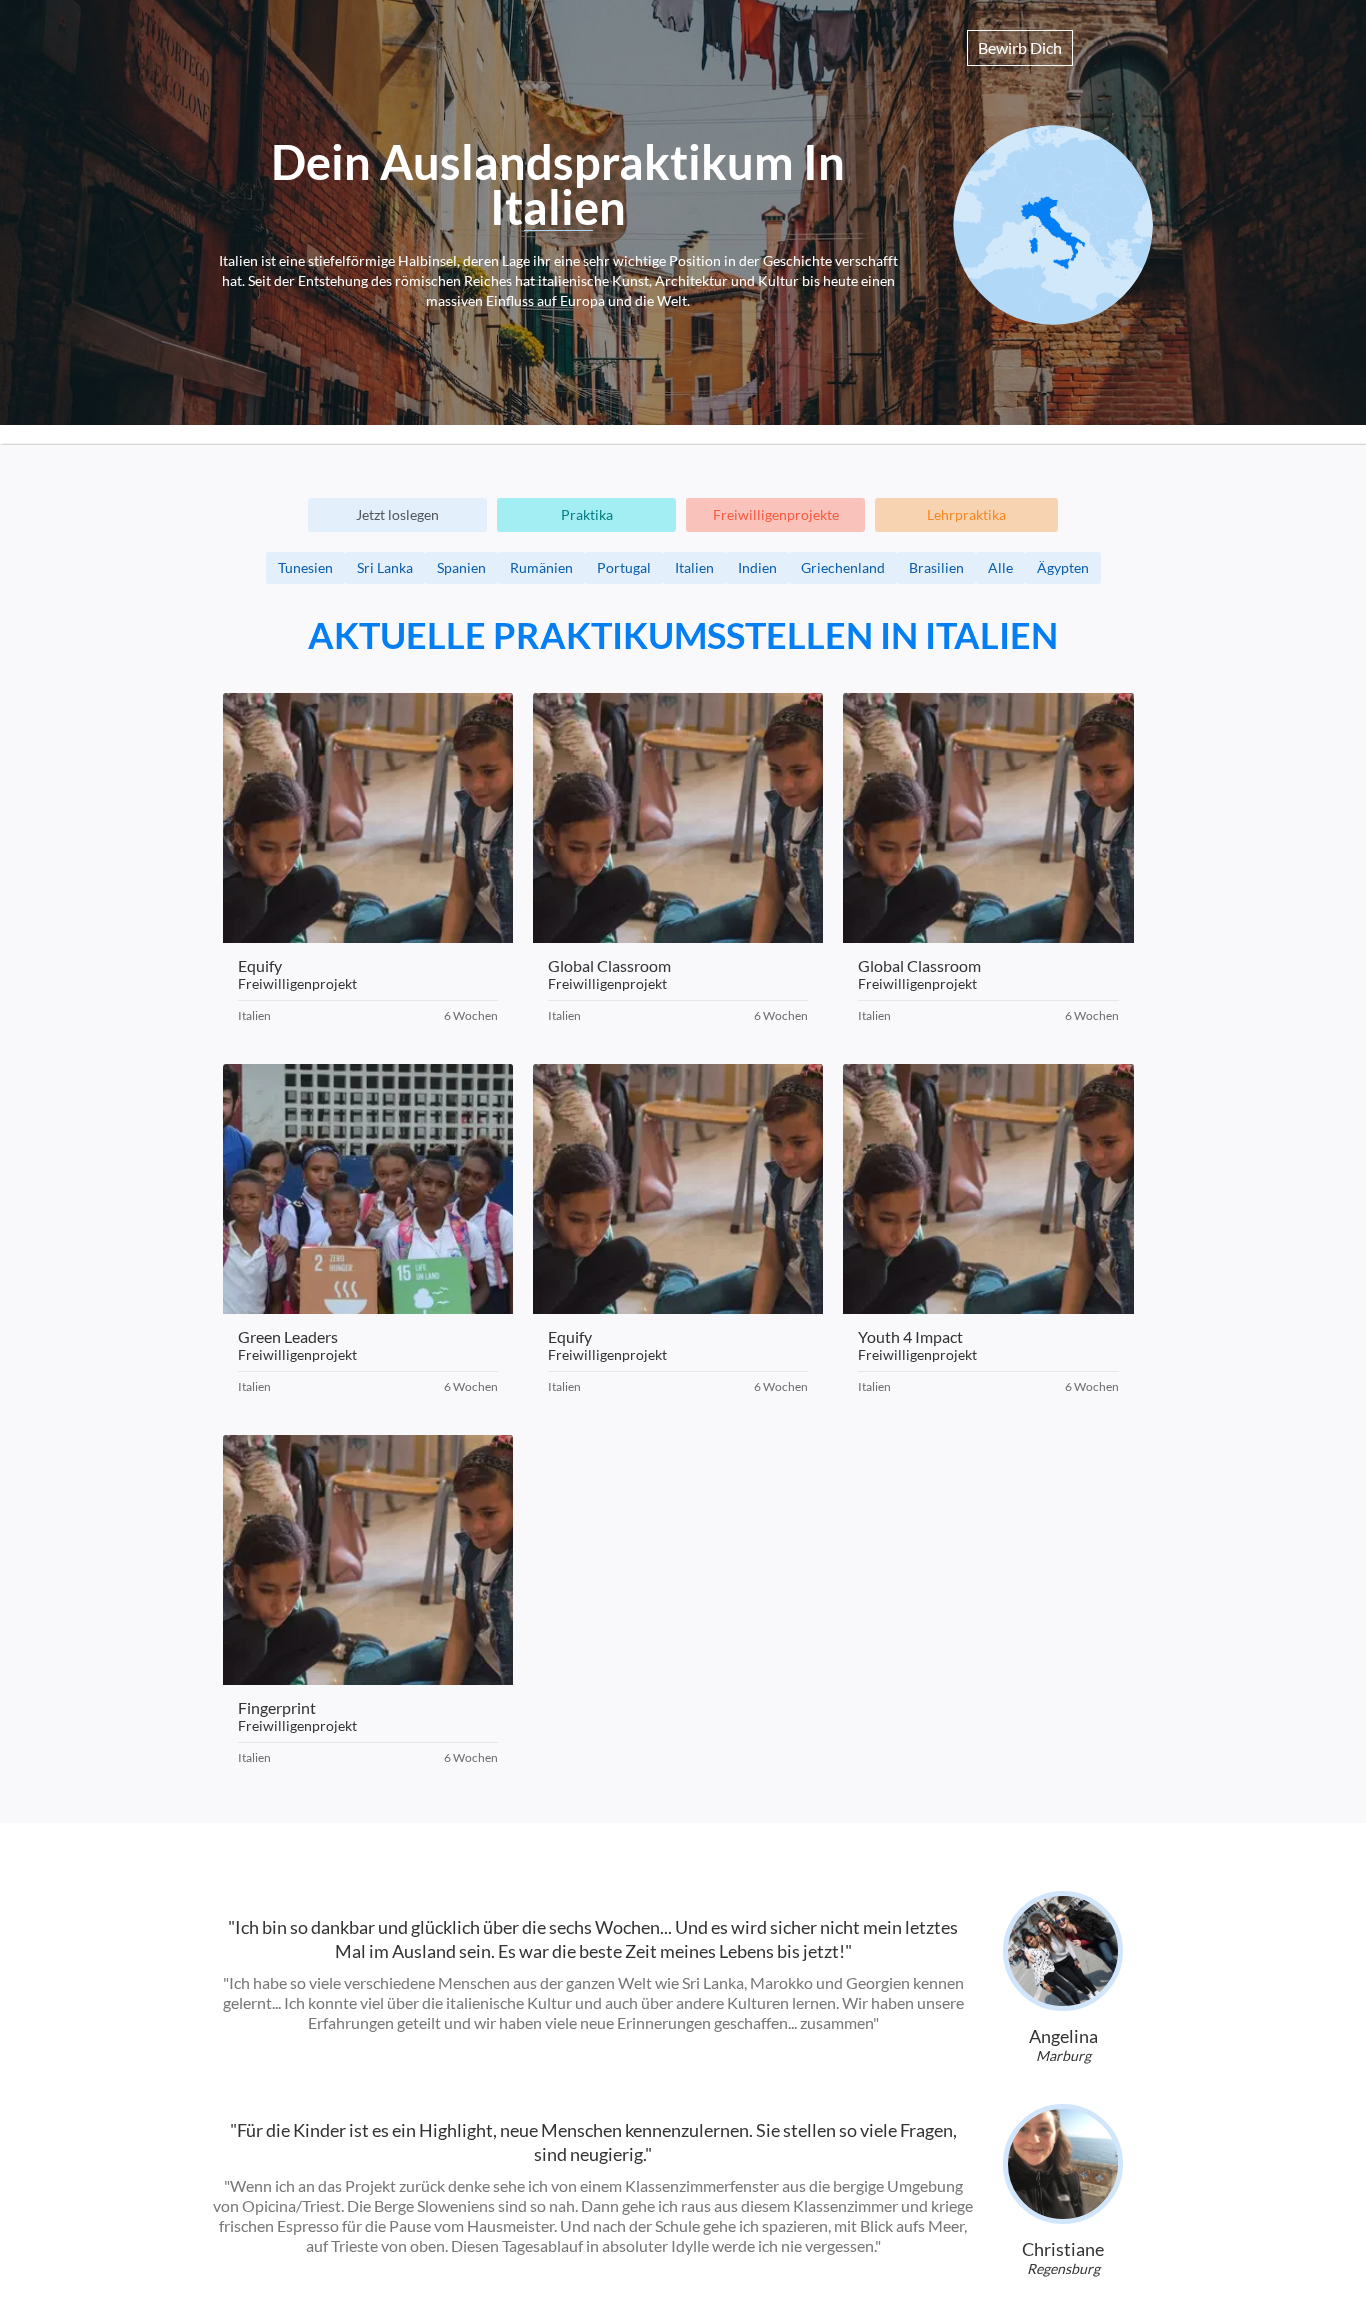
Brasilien (936, 567)
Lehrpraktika (966, 514)
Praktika (587, 514)
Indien (757, 567)
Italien (694, 567)
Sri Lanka (385, 567)
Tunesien (305, 567)
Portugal (624, 567)
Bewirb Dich (1020, 47)
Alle (1000, 567)
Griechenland (843, 567)
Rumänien (541, 567)
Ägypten (1063, 567)
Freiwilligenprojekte (776, 514)
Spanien (461, 567)
